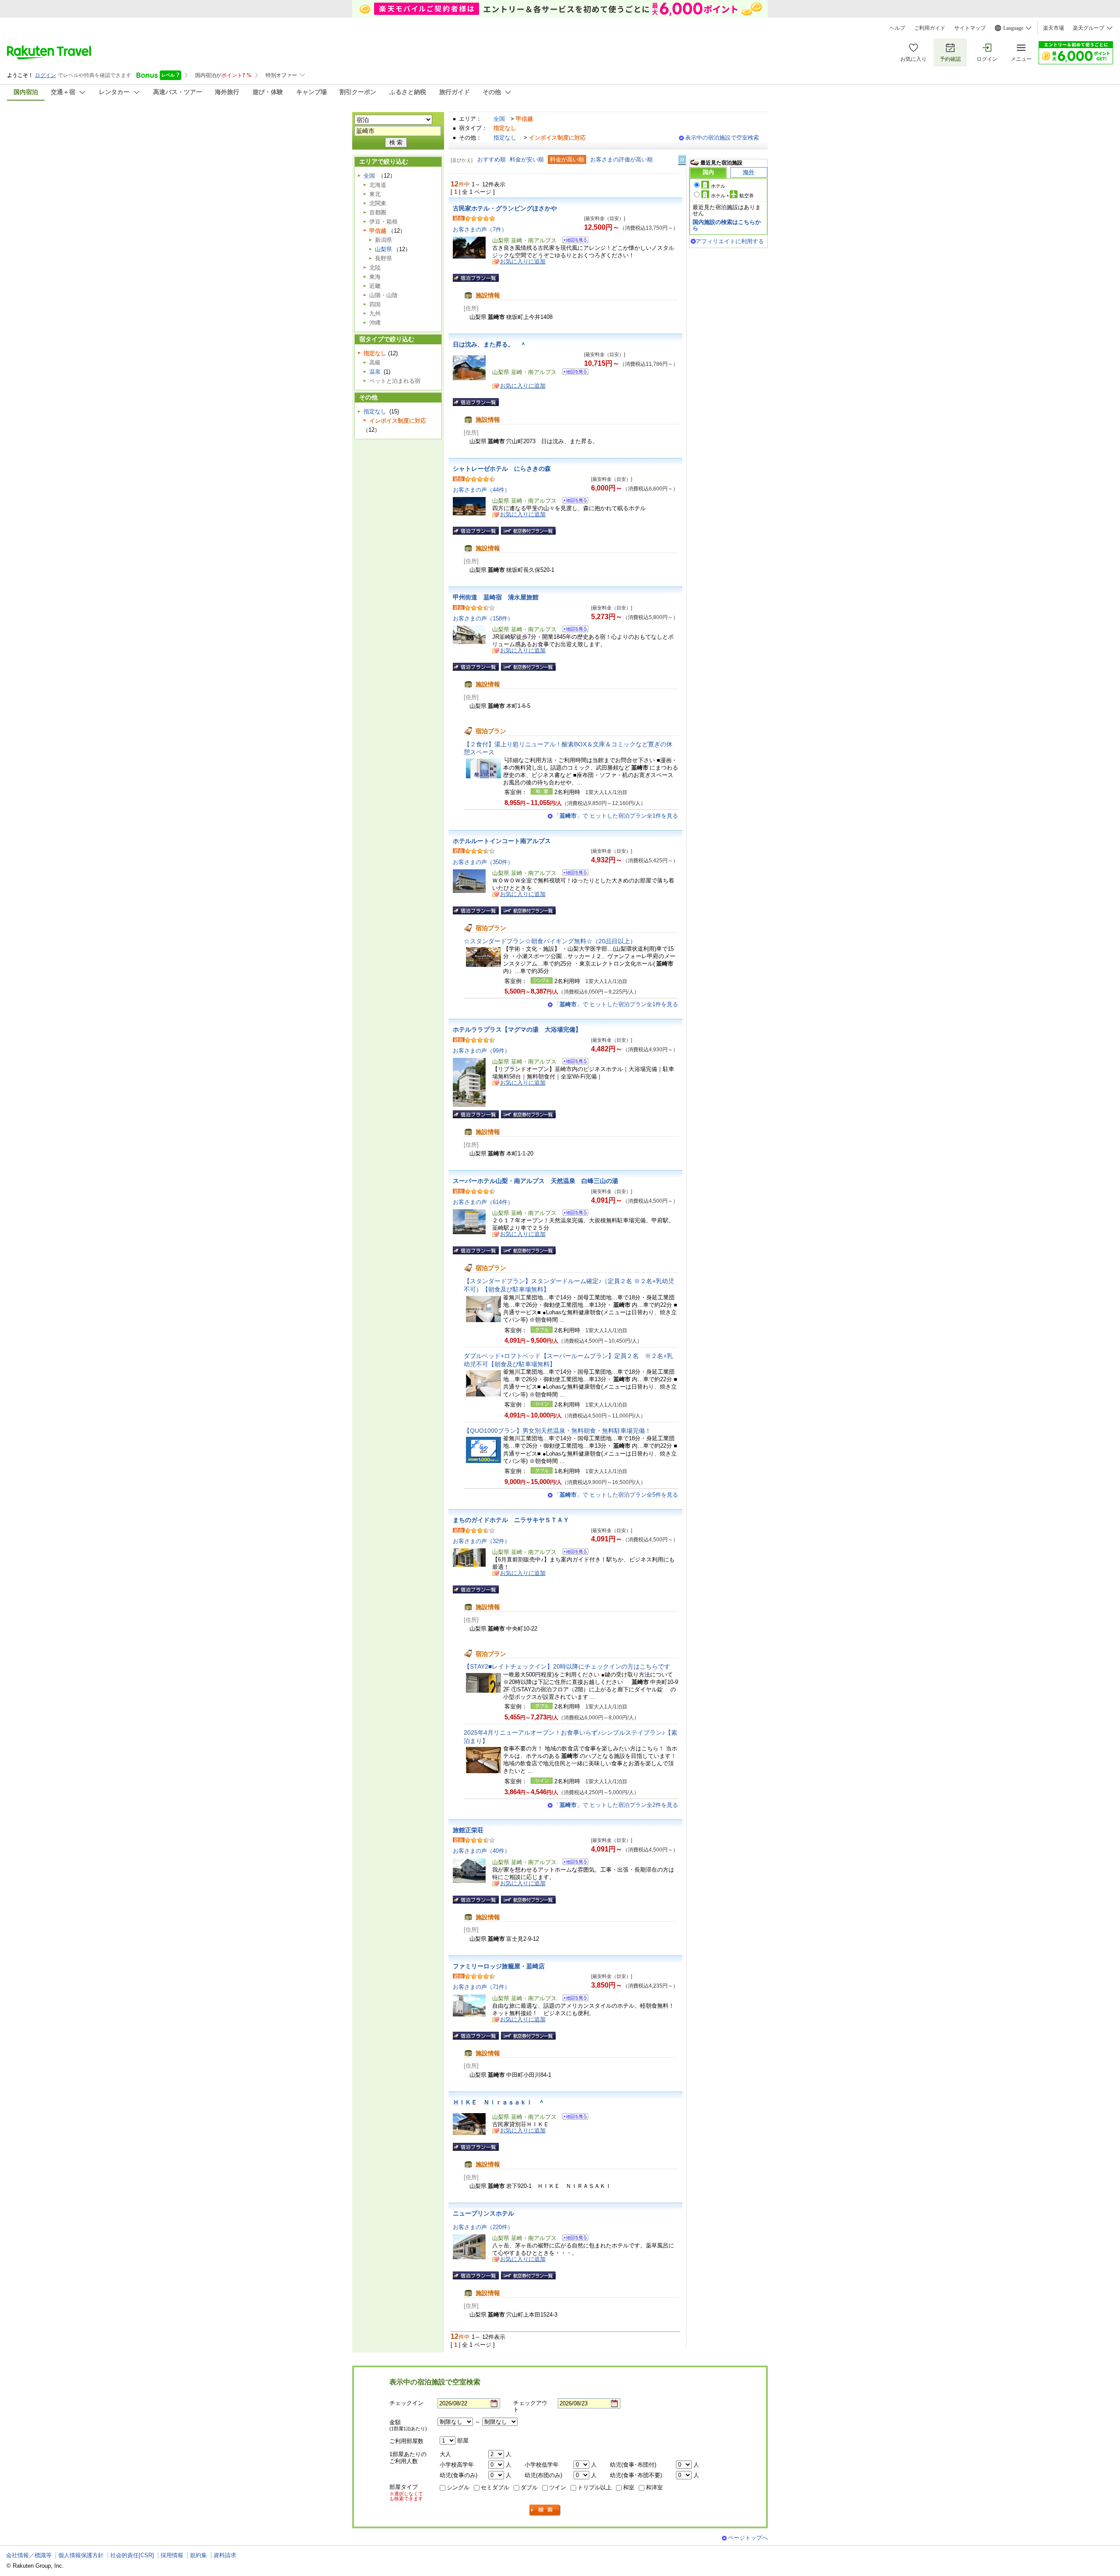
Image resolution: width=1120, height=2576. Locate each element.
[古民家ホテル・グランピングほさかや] (572, 241)
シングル (458, 2487)
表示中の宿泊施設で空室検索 (722, 138)
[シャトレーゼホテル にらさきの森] (572, 502)
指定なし (505, 138)
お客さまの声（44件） (481, 490)
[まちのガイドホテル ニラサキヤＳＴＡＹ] (572, 1553)
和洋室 (654, 2487)
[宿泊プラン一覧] (476, 278)
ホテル (718, 186)
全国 (499, 119)
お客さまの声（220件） (483, 2227)
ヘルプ (897, 28)
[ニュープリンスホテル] (572, 2239)
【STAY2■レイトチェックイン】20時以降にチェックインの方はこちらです (567, 1666)
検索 (545, 2510)
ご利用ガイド (930, 28)
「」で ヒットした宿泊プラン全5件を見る (616, 1495)
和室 (629, 2487)
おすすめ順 (492, 159)
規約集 (198, 2555)
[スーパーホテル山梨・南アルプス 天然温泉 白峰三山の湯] (572, 1214)
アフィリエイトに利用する (730, 241)
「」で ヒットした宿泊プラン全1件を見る (616, 816)
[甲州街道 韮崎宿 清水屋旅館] (572, 630)
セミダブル (495, 2487)
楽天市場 (1053, 28)
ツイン (558, 2487)
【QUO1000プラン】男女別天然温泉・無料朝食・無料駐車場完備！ (557, 1431)
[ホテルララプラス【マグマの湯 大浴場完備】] (572, 1062)
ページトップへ (748, 2538)
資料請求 (225, 2555)
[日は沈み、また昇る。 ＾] (572, 373)
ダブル (529, 2487)
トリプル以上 (595, 2487)
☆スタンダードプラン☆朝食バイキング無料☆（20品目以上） (550, 941)
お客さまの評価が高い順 (621, 159)
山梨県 (383, 249)
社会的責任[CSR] (132, 2555)
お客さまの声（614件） (483, 1202)
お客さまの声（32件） (481, 1541)
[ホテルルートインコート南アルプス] (572, 874)
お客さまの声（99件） (481, 1051)
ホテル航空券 (732, 196)
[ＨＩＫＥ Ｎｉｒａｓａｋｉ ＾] (572, 2118)
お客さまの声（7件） (480, 229)
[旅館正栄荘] (572, 1863)
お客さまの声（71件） (481, 1987)
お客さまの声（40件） (481, 1851)
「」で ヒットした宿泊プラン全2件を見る (616, 1805)
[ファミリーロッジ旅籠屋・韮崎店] (572, 1999)
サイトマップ (970, 28)
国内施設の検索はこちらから (727, 225)
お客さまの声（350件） (483, 862)
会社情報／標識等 (29, 2555)
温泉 (375, 372)
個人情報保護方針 (81, 2555)
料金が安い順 (527, 159)
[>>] (682, 160)
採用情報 (172, 2555)
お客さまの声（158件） (483, 618)
